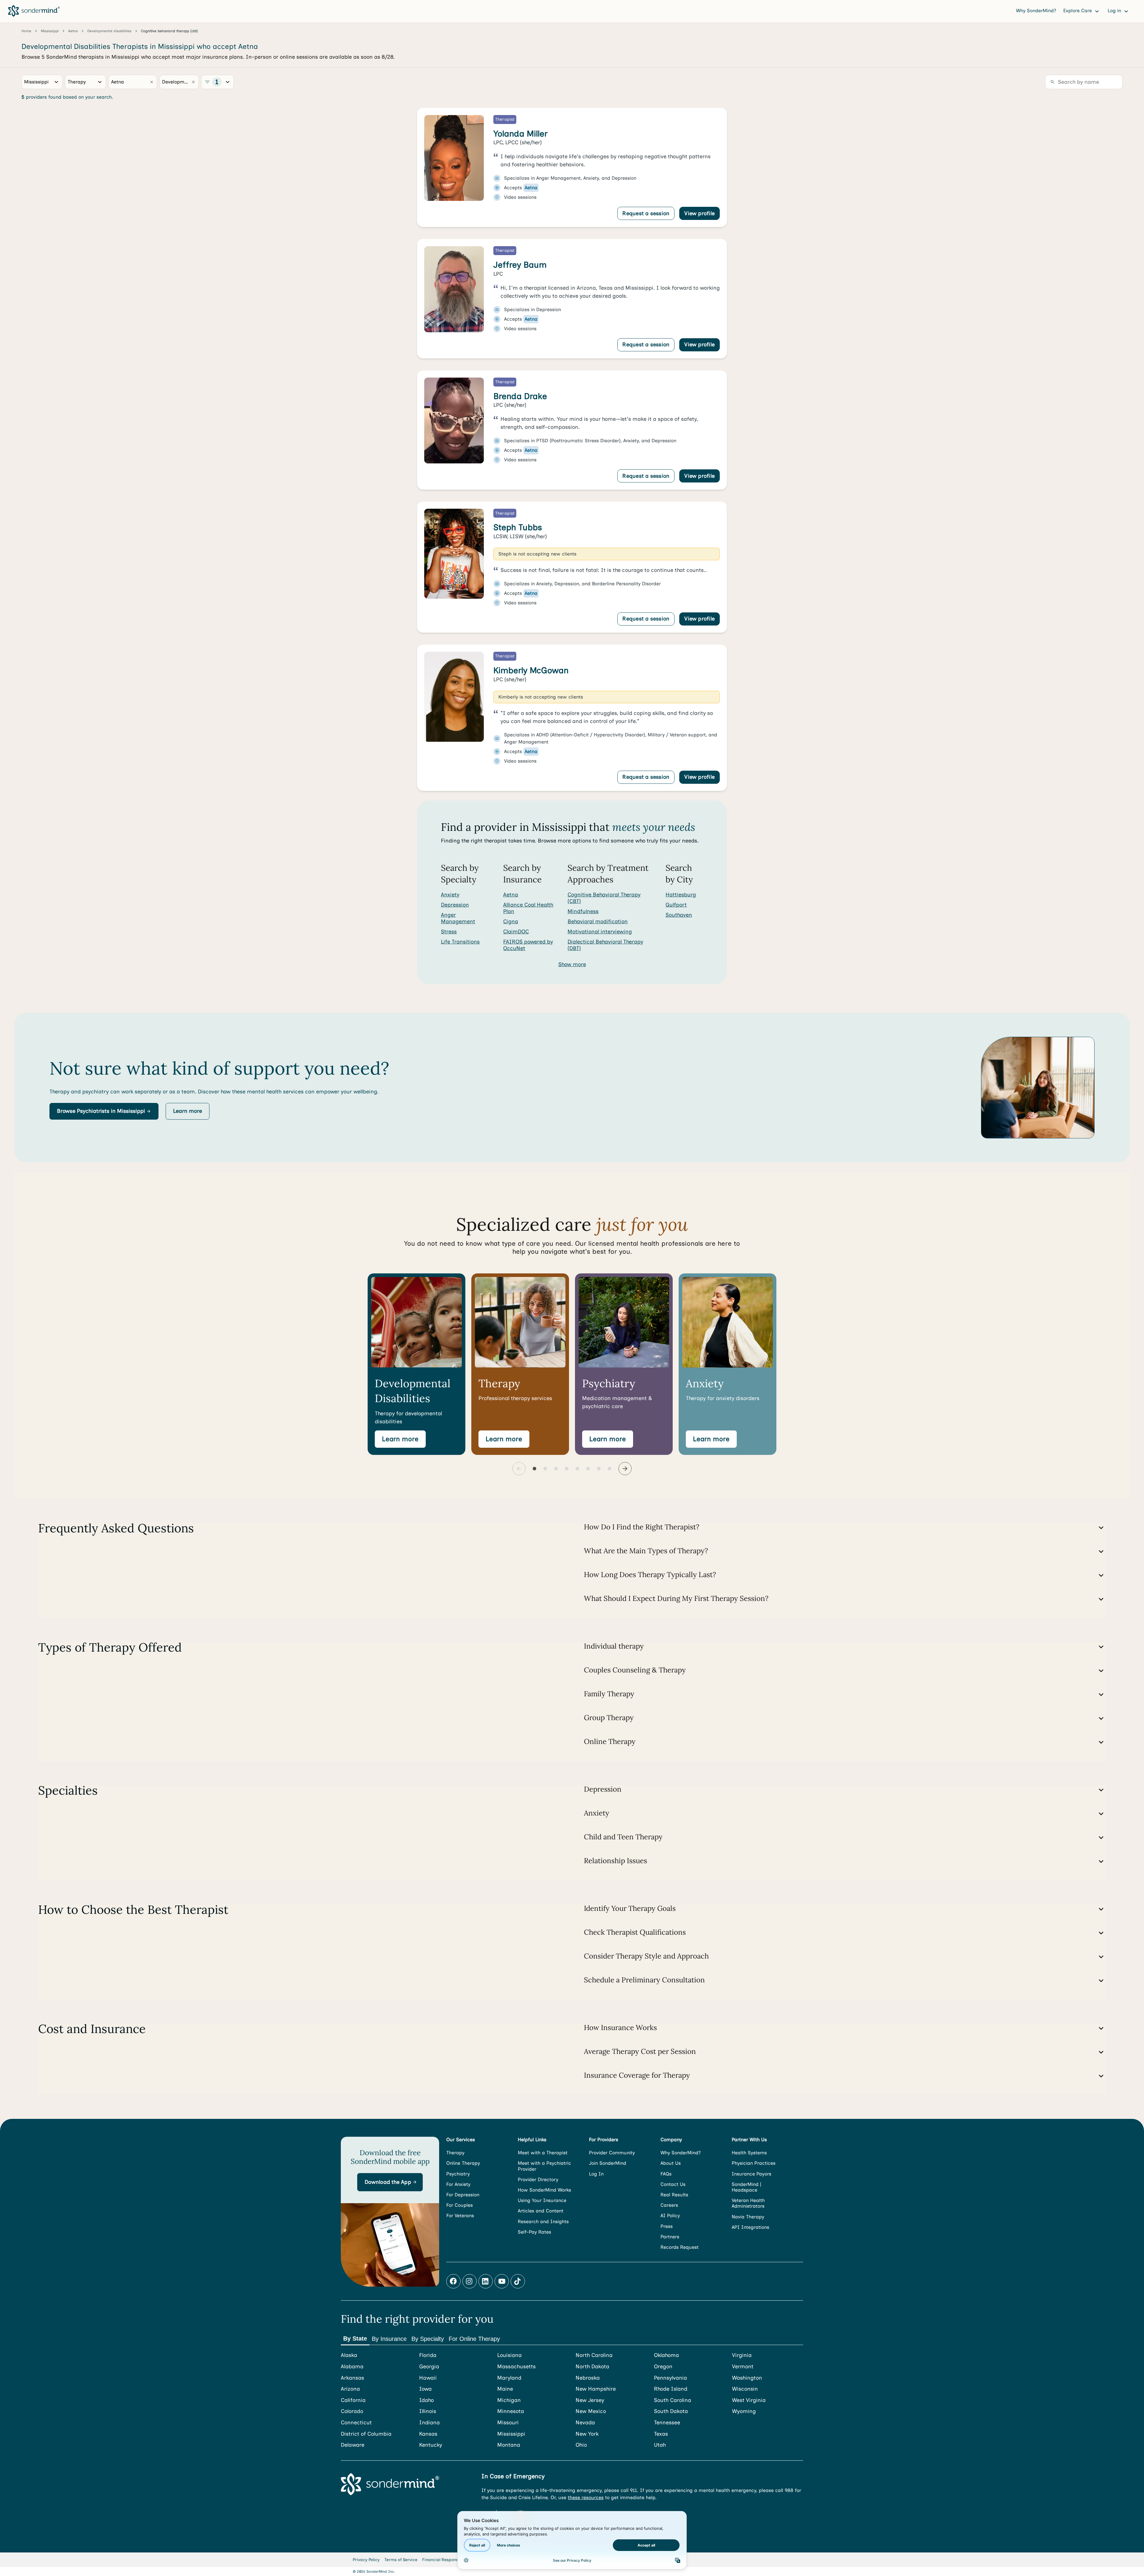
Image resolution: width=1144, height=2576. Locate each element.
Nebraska (588, 2378)
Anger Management (458, 918)
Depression (455, 905)
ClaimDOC (516, 932)
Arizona (350, 2389)
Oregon (663, 2367)
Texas (661, 2434)
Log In (596, 2174)
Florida (428, 2355)
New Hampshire (596, 2389)
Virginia (742, 2355)
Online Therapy (463, 2163)
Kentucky (431, 2445)
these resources (586, 2497)
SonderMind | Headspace (746, 2187)
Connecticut (356, 2423)
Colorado (352, 2411)
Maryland (509, 2378)
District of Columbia (366, 2434)
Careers (669, 2205)
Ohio (581, 2445)
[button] (104, 1111)
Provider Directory (538, 2179)
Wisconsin (745, 2389)
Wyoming (744, 2411)
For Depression (463, 2195)
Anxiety (450, 895)
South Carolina (673, 2400)
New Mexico (591, 2411)
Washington (747, 2378)
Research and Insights (543, 2222)
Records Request (680, 2247)
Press (667, 2226)
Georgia (429, 2367)
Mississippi (511, 2434)
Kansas (428, 2434)
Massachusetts (516, 2367)
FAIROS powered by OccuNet (528, 945)
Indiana (429, 2423)
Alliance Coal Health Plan (528, 908)
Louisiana (509, 2355)
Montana (509, 2445)
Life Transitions (460, 942)
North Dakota (592, 2367)
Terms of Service (401, 2560)
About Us (671, 2163)
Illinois (428, 2411)
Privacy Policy (366, 2560)
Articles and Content (541, 2211)
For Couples (460, 2205)
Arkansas (352, 2378)
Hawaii (428, 2378)
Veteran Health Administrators (748, 2203)
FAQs (666, 2174)
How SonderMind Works (544, 2190)
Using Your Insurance (542, 2200)
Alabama (352, 2367)
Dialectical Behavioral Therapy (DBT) (605, 945)
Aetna (511, 895)
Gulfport (676, 905)
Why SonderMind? (1036, 11)
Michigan (509, 2400)
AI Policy (670, 2216)
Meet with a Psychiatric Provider (544, 2166)
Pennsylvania (670, 2378)
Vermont (743, 2367)
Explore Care (1078, 11)
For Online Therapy (474, 2339)
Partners (670, 2237)
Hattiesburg (681, 895)
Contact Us (673, 2184)
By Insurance (389, 2339)
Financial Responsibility (446, 2560)
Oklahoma (666, 2355)
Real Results (674, 2195)
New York (587, 2434)
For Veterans (460, 2216)
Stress (449, 932)
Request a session (646, 213)
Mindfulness (583, 911)
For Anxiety (458, 2184)
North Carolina (594, 2355)
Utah (660, 2445)
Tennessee (667, 2423)
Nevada (585, 2423)
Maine (505, 2389)
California (353, 2400)
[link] (572, 168)
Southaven (679, 915)
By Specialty (428, 2339)
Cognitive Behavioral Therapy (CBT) (604, 898)
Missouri (508, 2423)
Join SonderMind (608, 2163)
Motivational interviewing (600, 932)
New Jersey (590, 2400)
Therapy (455, 2153)
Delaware (353, 2445)
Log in (1115, 11)
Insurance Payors (751, 2174)
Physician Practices (754, 2163)
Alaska (349, 2355)
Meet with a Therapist (543, 2153)
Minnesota (511, 2411)
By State (355, 2338)
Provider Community (612, 2153)
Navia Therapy (748, 2217)
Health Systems (749, 2153)
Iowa (425, 2389)
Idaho (426, 2400)
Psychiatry (458, 2174)
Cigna (511, 921)
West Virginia (749, 2400)
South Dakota (671, 2411)
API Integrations (750, 2227)
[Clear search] (152, 82)
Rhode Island (671, 2389)
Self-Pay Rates (534, 2232)
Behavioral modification (598, 921)
